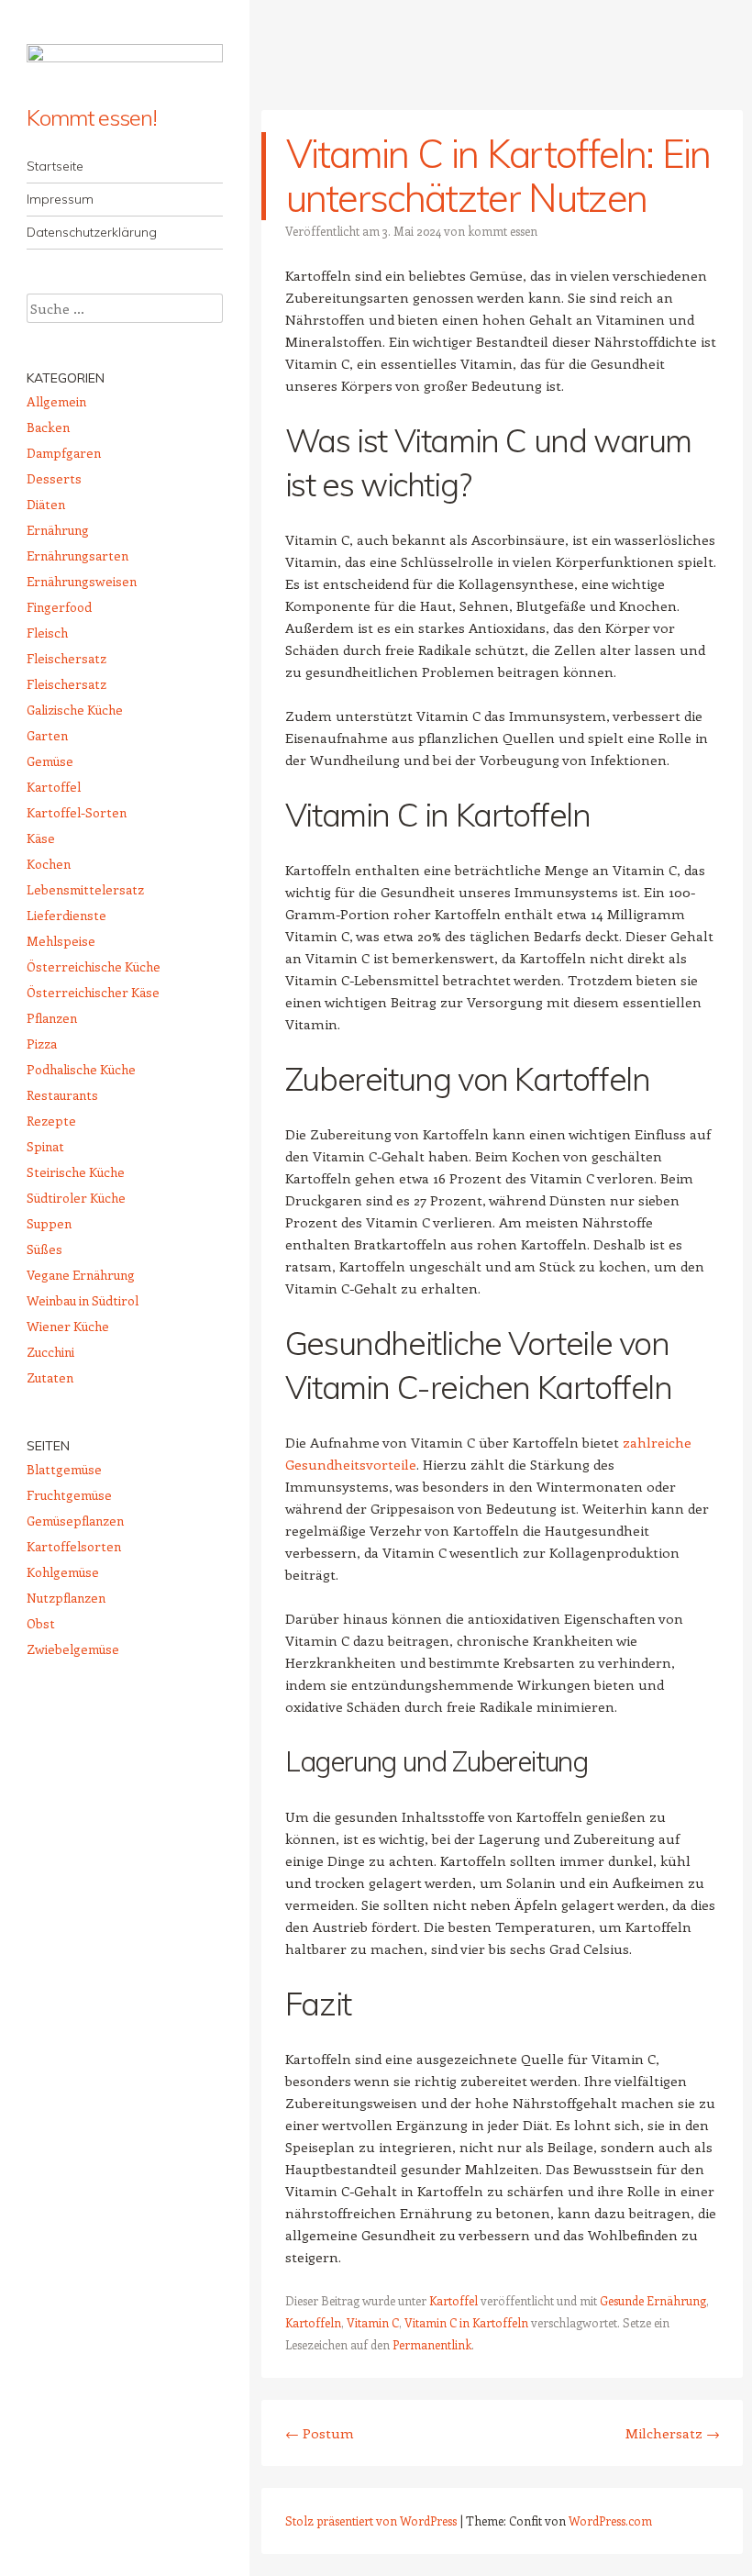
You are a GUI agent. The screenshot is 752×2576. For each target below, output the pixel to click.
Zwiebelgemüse (73, 1649)
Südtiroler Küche (76, 1198)
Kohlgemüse (63, 1572)
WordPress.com (610, 2520)
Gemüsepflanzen (75, 1521)
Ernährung (58, 530)
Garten (47, 735)
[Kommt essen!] (125, 64)
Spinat (45, 1146)
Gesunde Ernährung (653, 2300)
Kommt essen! (92, 117)
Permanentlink (432, 2344)
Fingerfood (59, 607)
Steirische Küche (76, 1172)
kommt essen (503, 231)
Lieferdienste (66, 915)
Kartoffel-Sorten (77, 812)
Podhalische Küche (81, 1069)
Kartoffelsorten (74, 1546)
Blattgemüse (64, 1469)
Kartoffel (453, 2300)
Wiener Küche (68, 1326)
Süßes (44, 1249)
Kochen (49, 864)
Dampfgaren (64, 453)
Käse (41, 838)
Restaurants (62, 1095)
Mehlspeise (61, 941)
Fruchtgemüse (69, 1495)
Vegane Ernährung (81, 1275)
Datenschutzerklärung (92, 232)
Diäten (46, 504)
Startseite (55, 166)
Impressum (60, 199)
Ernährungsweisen (82, 581)
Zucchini (50, 1352)
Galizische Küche (75, 710)
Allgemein (56, 401)
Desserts (54, 478)
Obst (41, 1623)
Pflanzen (52, 1018)
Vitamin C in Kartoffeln (466, 2322)
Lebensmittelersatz (85, 889)
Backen (48, 427)
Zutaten (50, 1377)
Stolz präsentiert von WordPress (371, 2520)
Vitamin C (373, 2322)
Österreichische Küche (94, 966)
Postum (320, 2433)
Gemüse (50, 761)
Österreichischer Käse (93, 992)
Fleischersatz (66, 658)
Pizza (42, 1044)
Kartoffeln (313, 2322)
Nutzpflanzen (66, 1598)
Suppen (49, 1223)
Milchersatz (673, 2433)
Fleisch (47, 633)
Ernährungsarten (77, 555)
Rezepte (51, 1121)
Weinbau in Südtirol (83, 1300)
